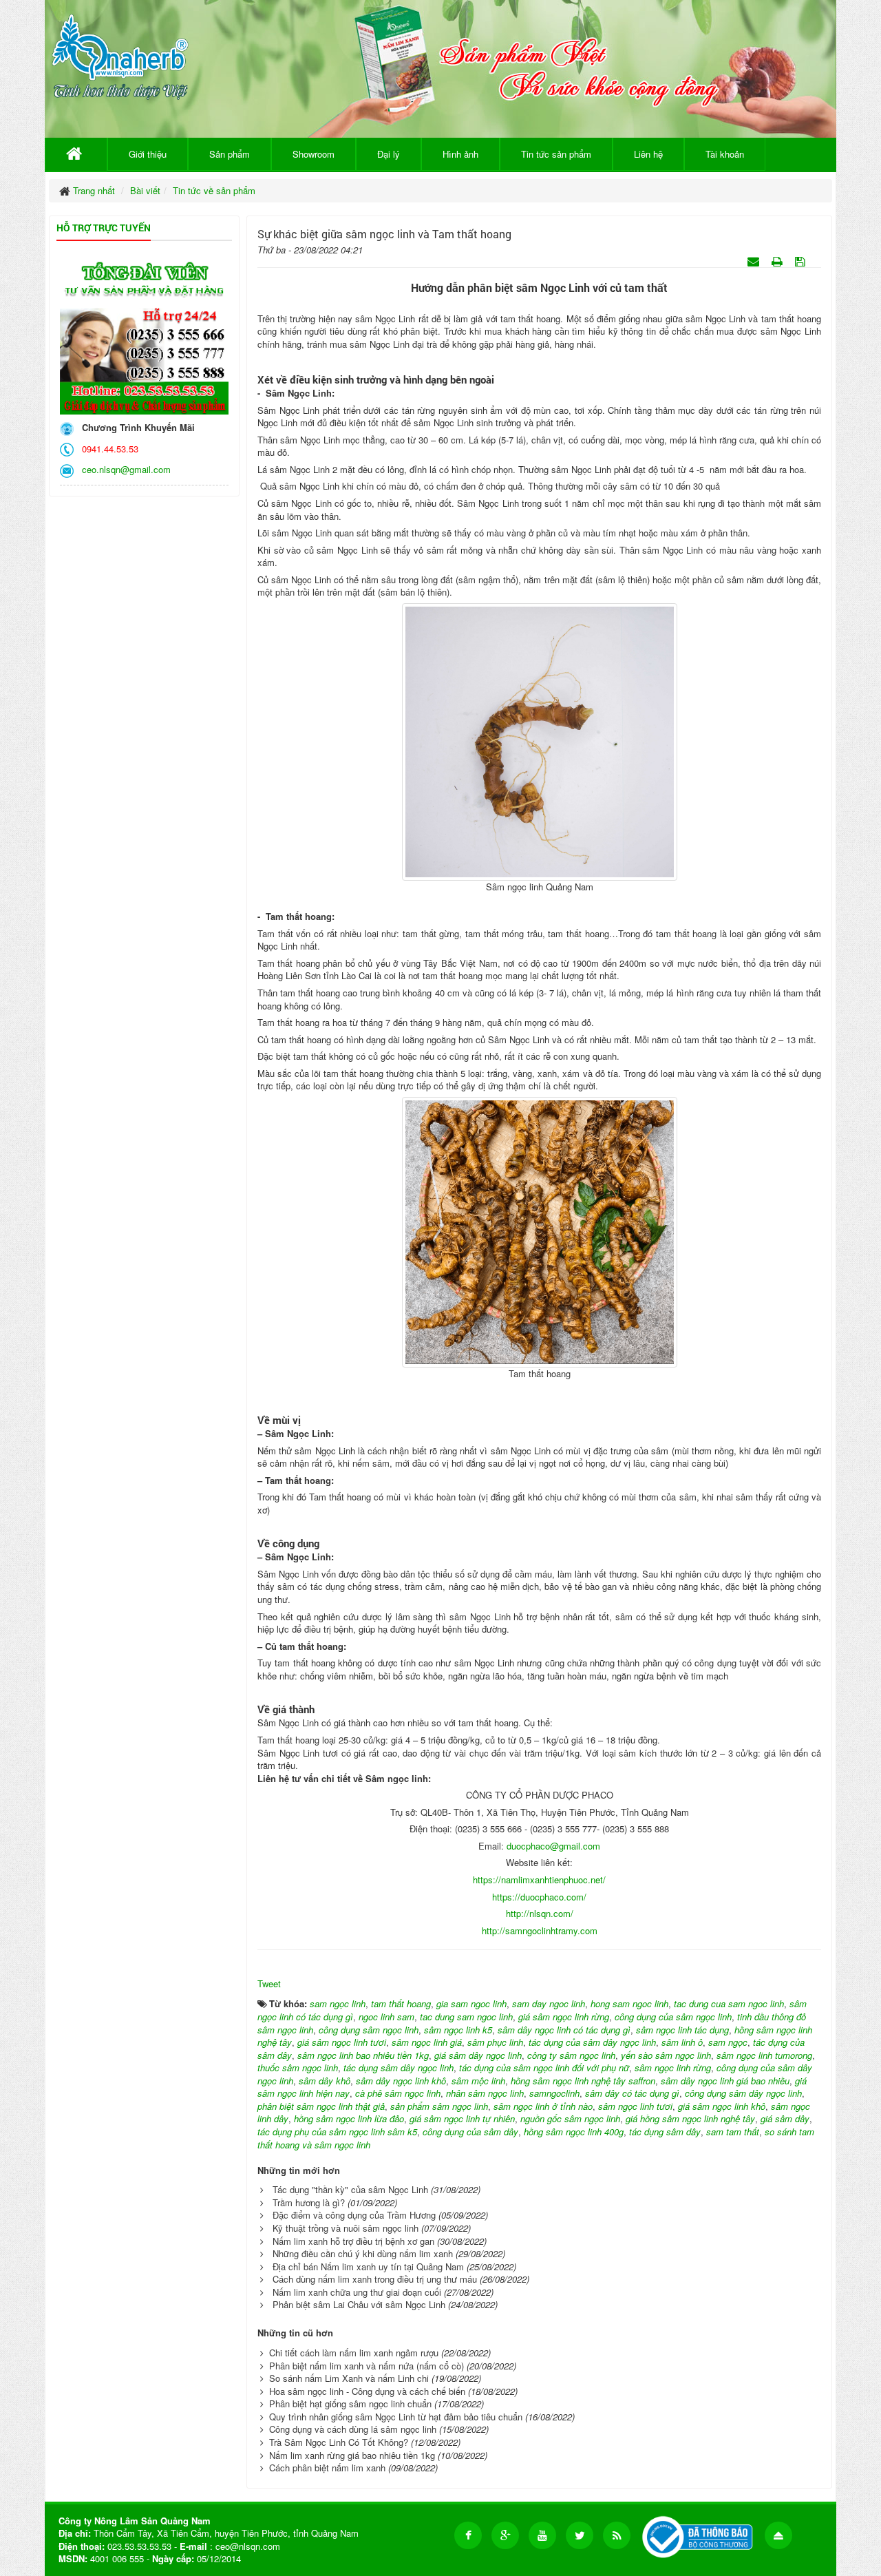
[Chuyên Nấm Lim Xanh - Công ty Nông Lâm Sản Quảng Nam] (120, 54)
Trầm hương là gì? (309, 2202)
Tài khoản (725, 154)
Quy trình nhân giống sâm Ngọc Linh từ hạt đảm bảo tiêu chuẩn (396, 2417)
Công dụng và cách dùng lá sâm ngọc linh (353, 2429)
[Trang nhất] (76, 154)
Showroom (314, 154)
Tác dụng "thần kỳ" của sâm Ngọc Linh (350, 2189)
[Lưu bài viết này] (802, 261)
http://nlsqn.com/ (540, 1913)
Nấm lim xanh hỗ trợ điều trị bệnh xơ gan (353, 2241)
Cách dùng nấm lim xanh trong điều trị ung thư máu (375, 2279)
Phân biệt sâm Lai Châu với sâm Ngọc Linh (359, 2304)
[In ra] (778, 261)
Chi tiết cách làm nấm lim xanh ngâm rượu (354, 2353)
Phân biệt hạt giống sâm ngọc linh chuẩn (350, 2404)
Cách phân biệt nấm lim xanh (327, 2468)
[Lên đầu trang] (778, 2535)
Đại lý (389, 154)
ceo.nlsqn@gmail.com (124, 469)
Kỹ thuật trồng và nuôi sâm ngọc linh (346, 2228)
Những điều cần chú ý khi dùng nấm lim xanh (363, 2253)
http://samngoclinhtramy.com (540, 1930)
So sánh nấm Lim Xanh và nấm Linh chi (349, 2378)
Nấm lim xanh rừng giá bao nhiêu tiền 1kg (352, 2455)
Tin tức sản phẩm (556, 154)
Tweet (269, 1983)
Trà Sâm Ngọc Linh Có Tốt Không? (339, 2442)
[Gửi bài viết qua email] (755, 261)
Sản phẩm (230, 154)
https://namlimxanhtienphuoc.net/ (539, 1879)
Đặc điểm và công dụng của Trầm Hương (354, 2215)
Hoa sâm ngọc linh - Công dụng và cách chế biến (367, 2391)
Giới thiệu (148, 154)
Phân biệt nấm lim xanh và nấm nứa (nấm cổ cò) (367, 2366)
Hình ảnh (460, 154)
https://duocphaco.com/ (539, 1897)
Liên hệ (648, 154)
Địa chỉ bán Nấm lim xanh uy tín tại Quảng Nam (368, 2266)
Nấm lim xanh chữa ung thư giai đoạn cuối (357, 2292)
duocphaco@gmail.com (553, 1846)
